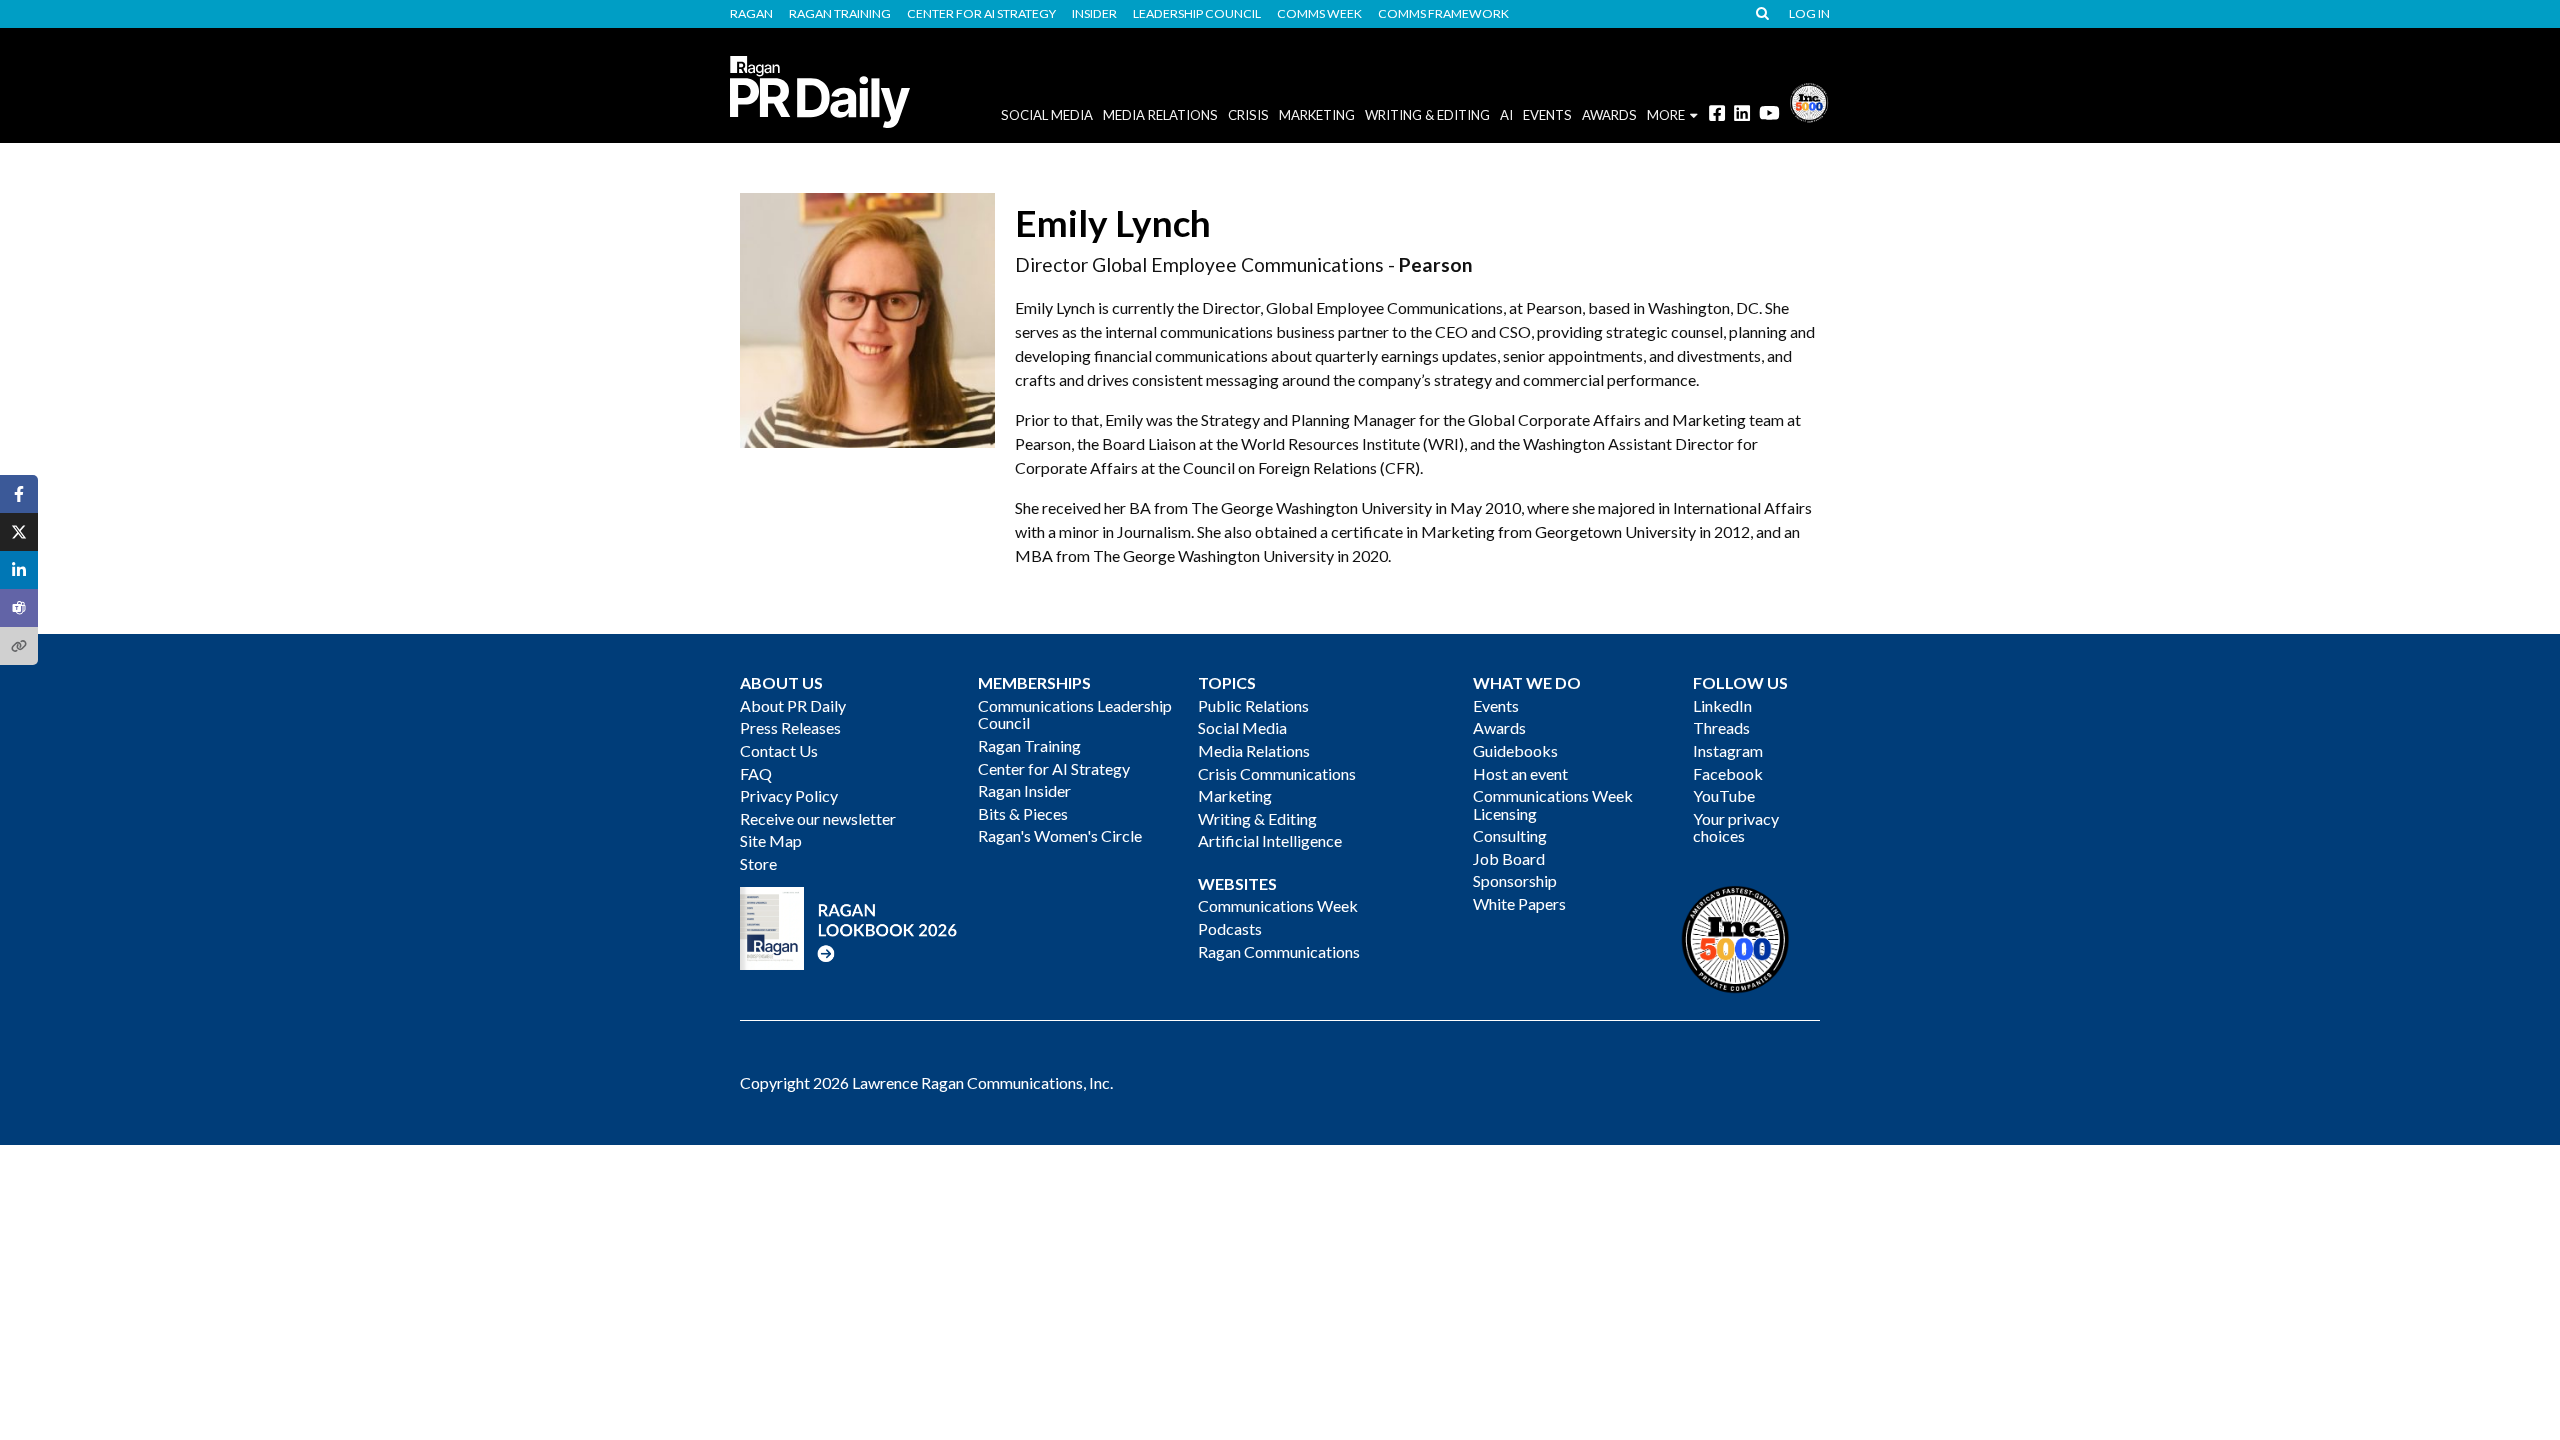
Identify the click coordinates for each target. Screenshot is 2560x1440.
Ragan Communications (1279, 951)
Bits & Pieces (1023, 813)
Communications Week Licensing (1553, 804)
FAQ (756, 773)
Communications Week (1278, 905)
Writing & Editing (1427, 115)
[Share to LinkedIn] (19, 570)
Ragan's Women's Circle (1060, 835)
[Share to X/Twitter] (19, 532)
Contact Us (779, 750)
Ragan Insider (1024, 790)
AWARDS (1609, 115)
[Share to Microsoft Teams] (19, 608)
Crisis (1248, 115)
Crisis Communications (1277, 773)
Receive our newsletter (818, 818)
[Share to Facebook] (19, 494)
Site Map (771, 840)
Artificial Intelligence (1270, 840)
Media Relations (1160, 115)
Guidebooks (1515, 750)
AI (1506, 115)
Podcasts (1230, 928)
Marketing (1317, 115)
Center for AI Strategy (981, 14)
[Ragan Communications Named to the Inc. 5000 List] (1809, 100)
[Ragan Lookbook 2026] (849, 926)
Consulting (1510, 835)
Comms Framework (1443, 14)
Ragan (751, 14)
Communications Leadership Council (1075, 714)
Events (1496, 705)
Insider (1094, 14)
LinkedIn (1722, 705)
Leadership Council (1197, 14)
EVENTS (1547, 115)
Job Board (1509, 858)
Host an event (1520, 773)
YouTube (1724, 795)
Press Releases (790, 727)
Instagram (1728, 750)
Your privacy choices (1736, 827)
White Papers (1519, 903)
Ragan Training (840, 14)
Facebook (1728, 773)
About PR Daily (793, 705)
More (1666, 115)
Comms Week (1319, 14)
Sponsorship (1515, 880)
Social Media (1047, 115)
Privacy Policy (789, 795)
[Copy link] (19, 646)
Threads (1721, 727)
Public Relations (1253, 705)
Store (758, 863)
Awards (1499, 727)
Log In (1809, 14)
